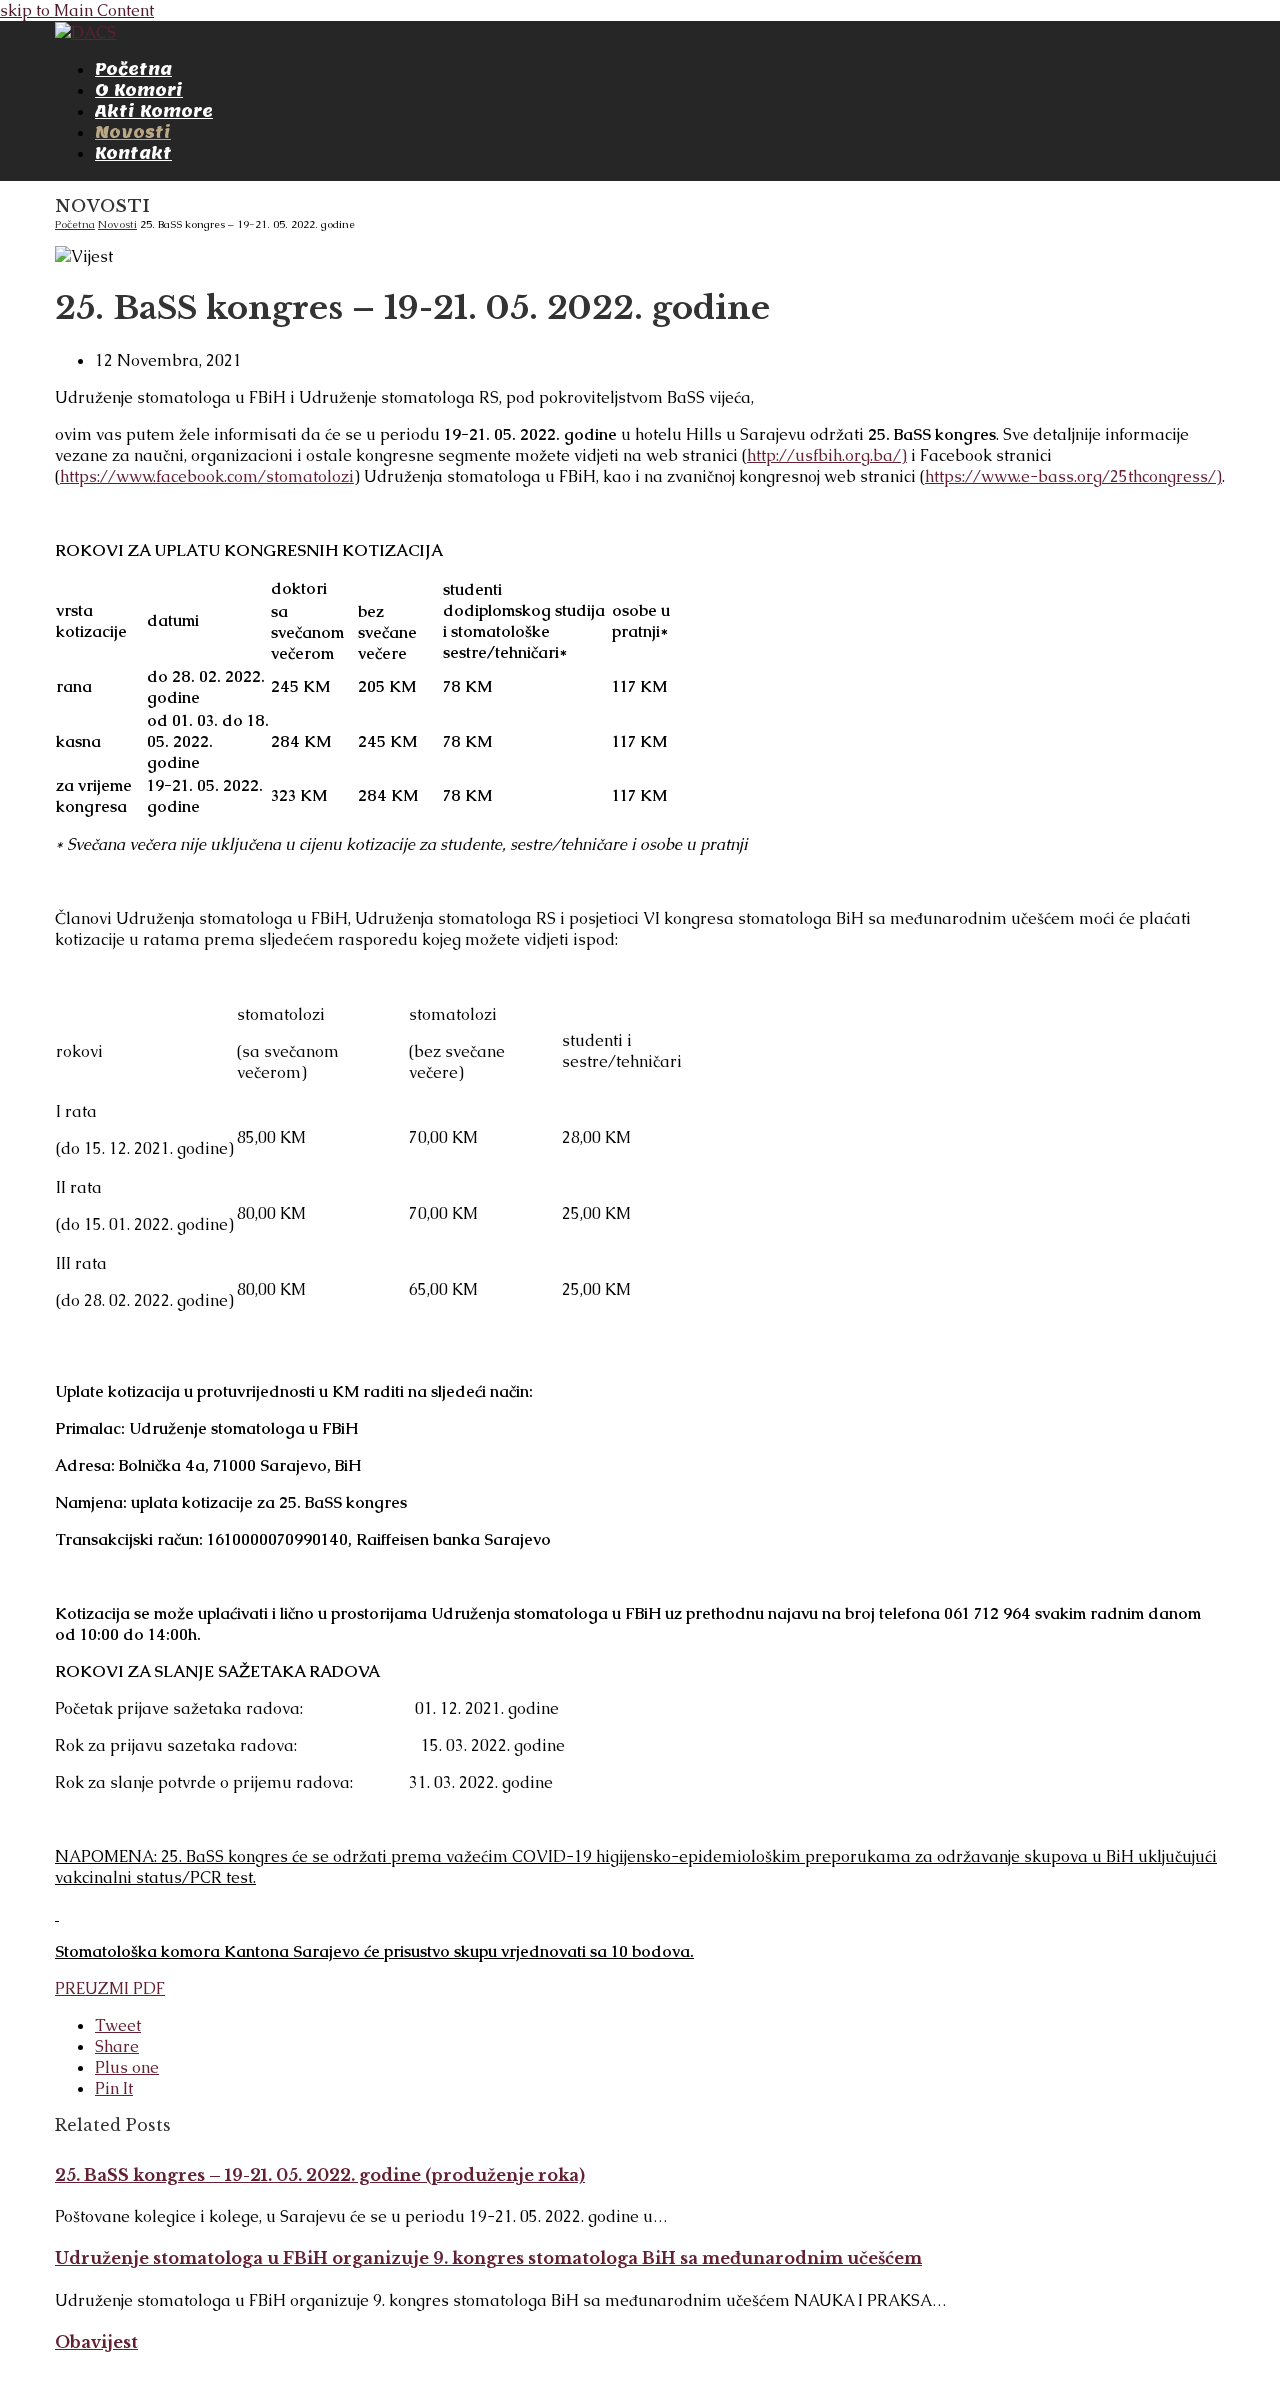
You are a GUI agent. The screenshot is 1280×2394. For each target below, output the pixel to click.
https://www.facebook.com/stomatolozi (207, 476)
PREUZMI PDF (110, 1988)
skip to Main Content (77, 10)
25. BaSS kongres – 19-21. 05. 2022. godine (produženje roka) (320, 2175)
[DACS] (85, 32)
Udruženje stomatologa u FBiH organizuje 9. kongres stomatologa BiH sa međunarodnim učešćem (488, 2258)
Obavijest (96, 2342)
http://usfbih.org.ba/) (827, 455)
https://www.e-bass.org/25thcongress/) (1073, 476)
